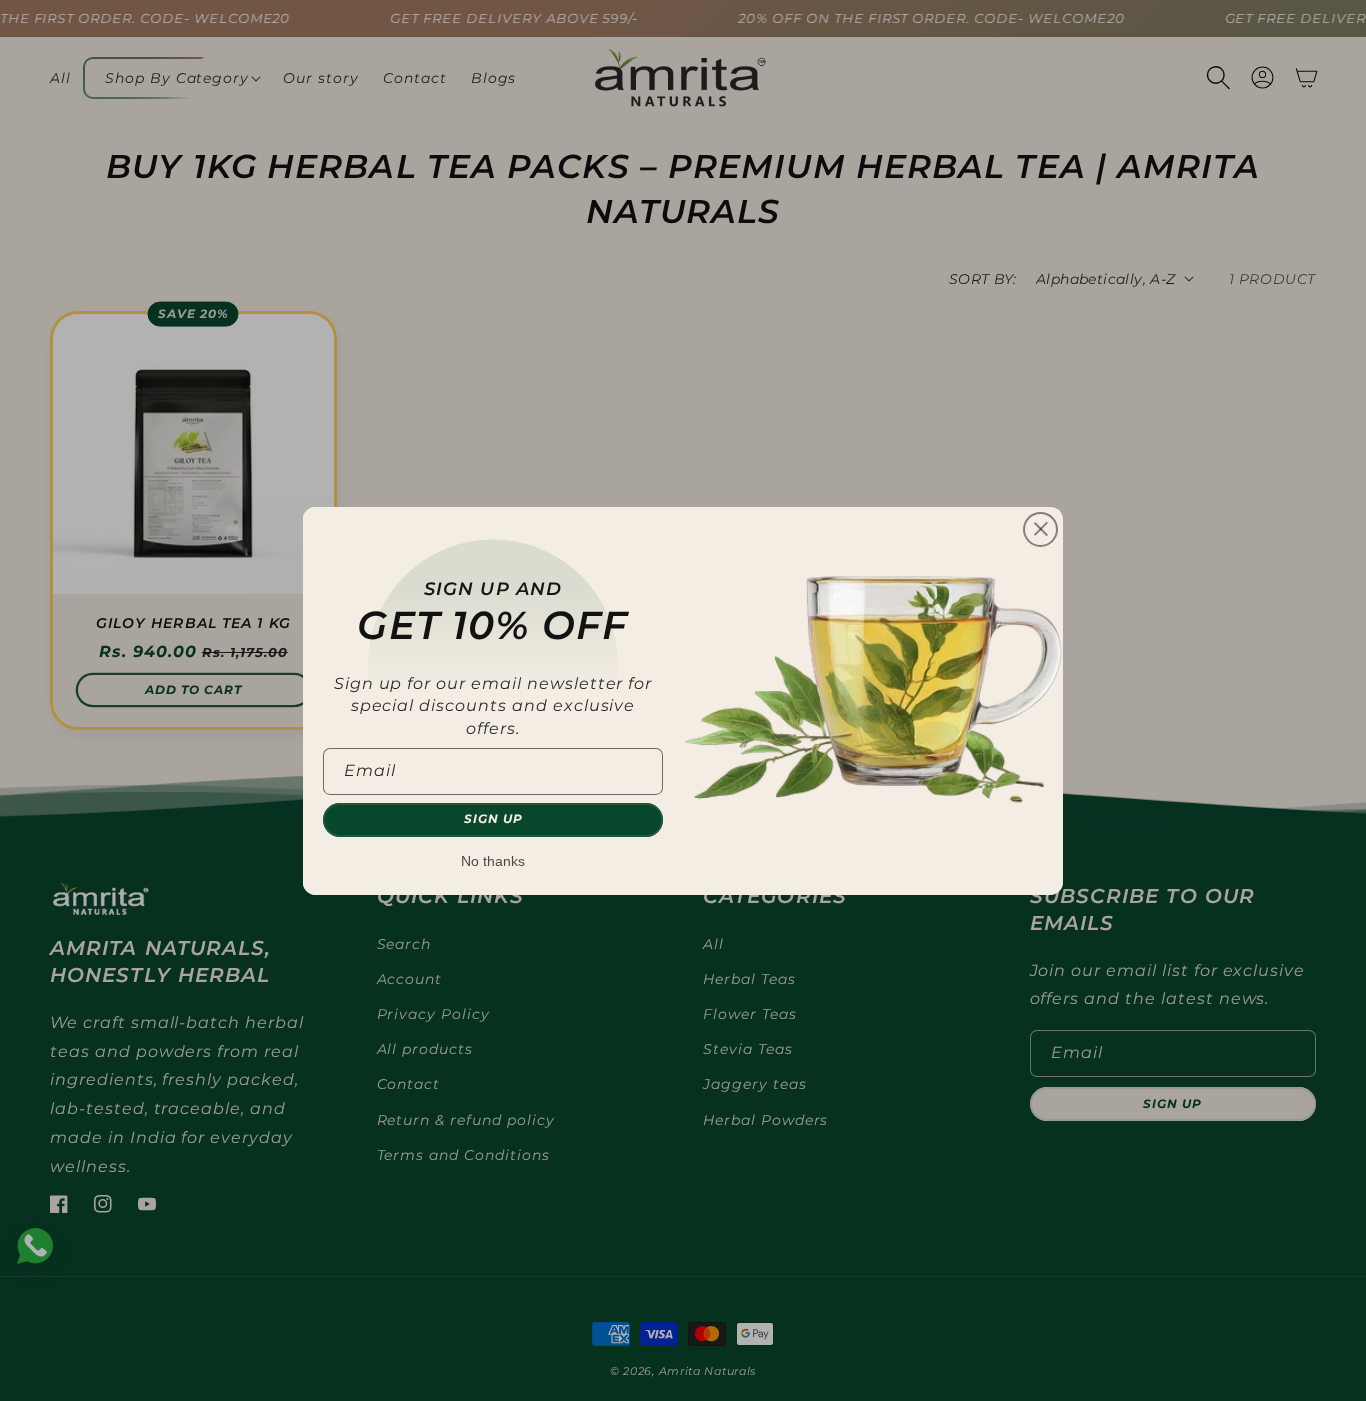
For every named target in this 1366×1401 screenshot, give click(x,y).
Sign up (493, 818)
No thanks (493, 861)
